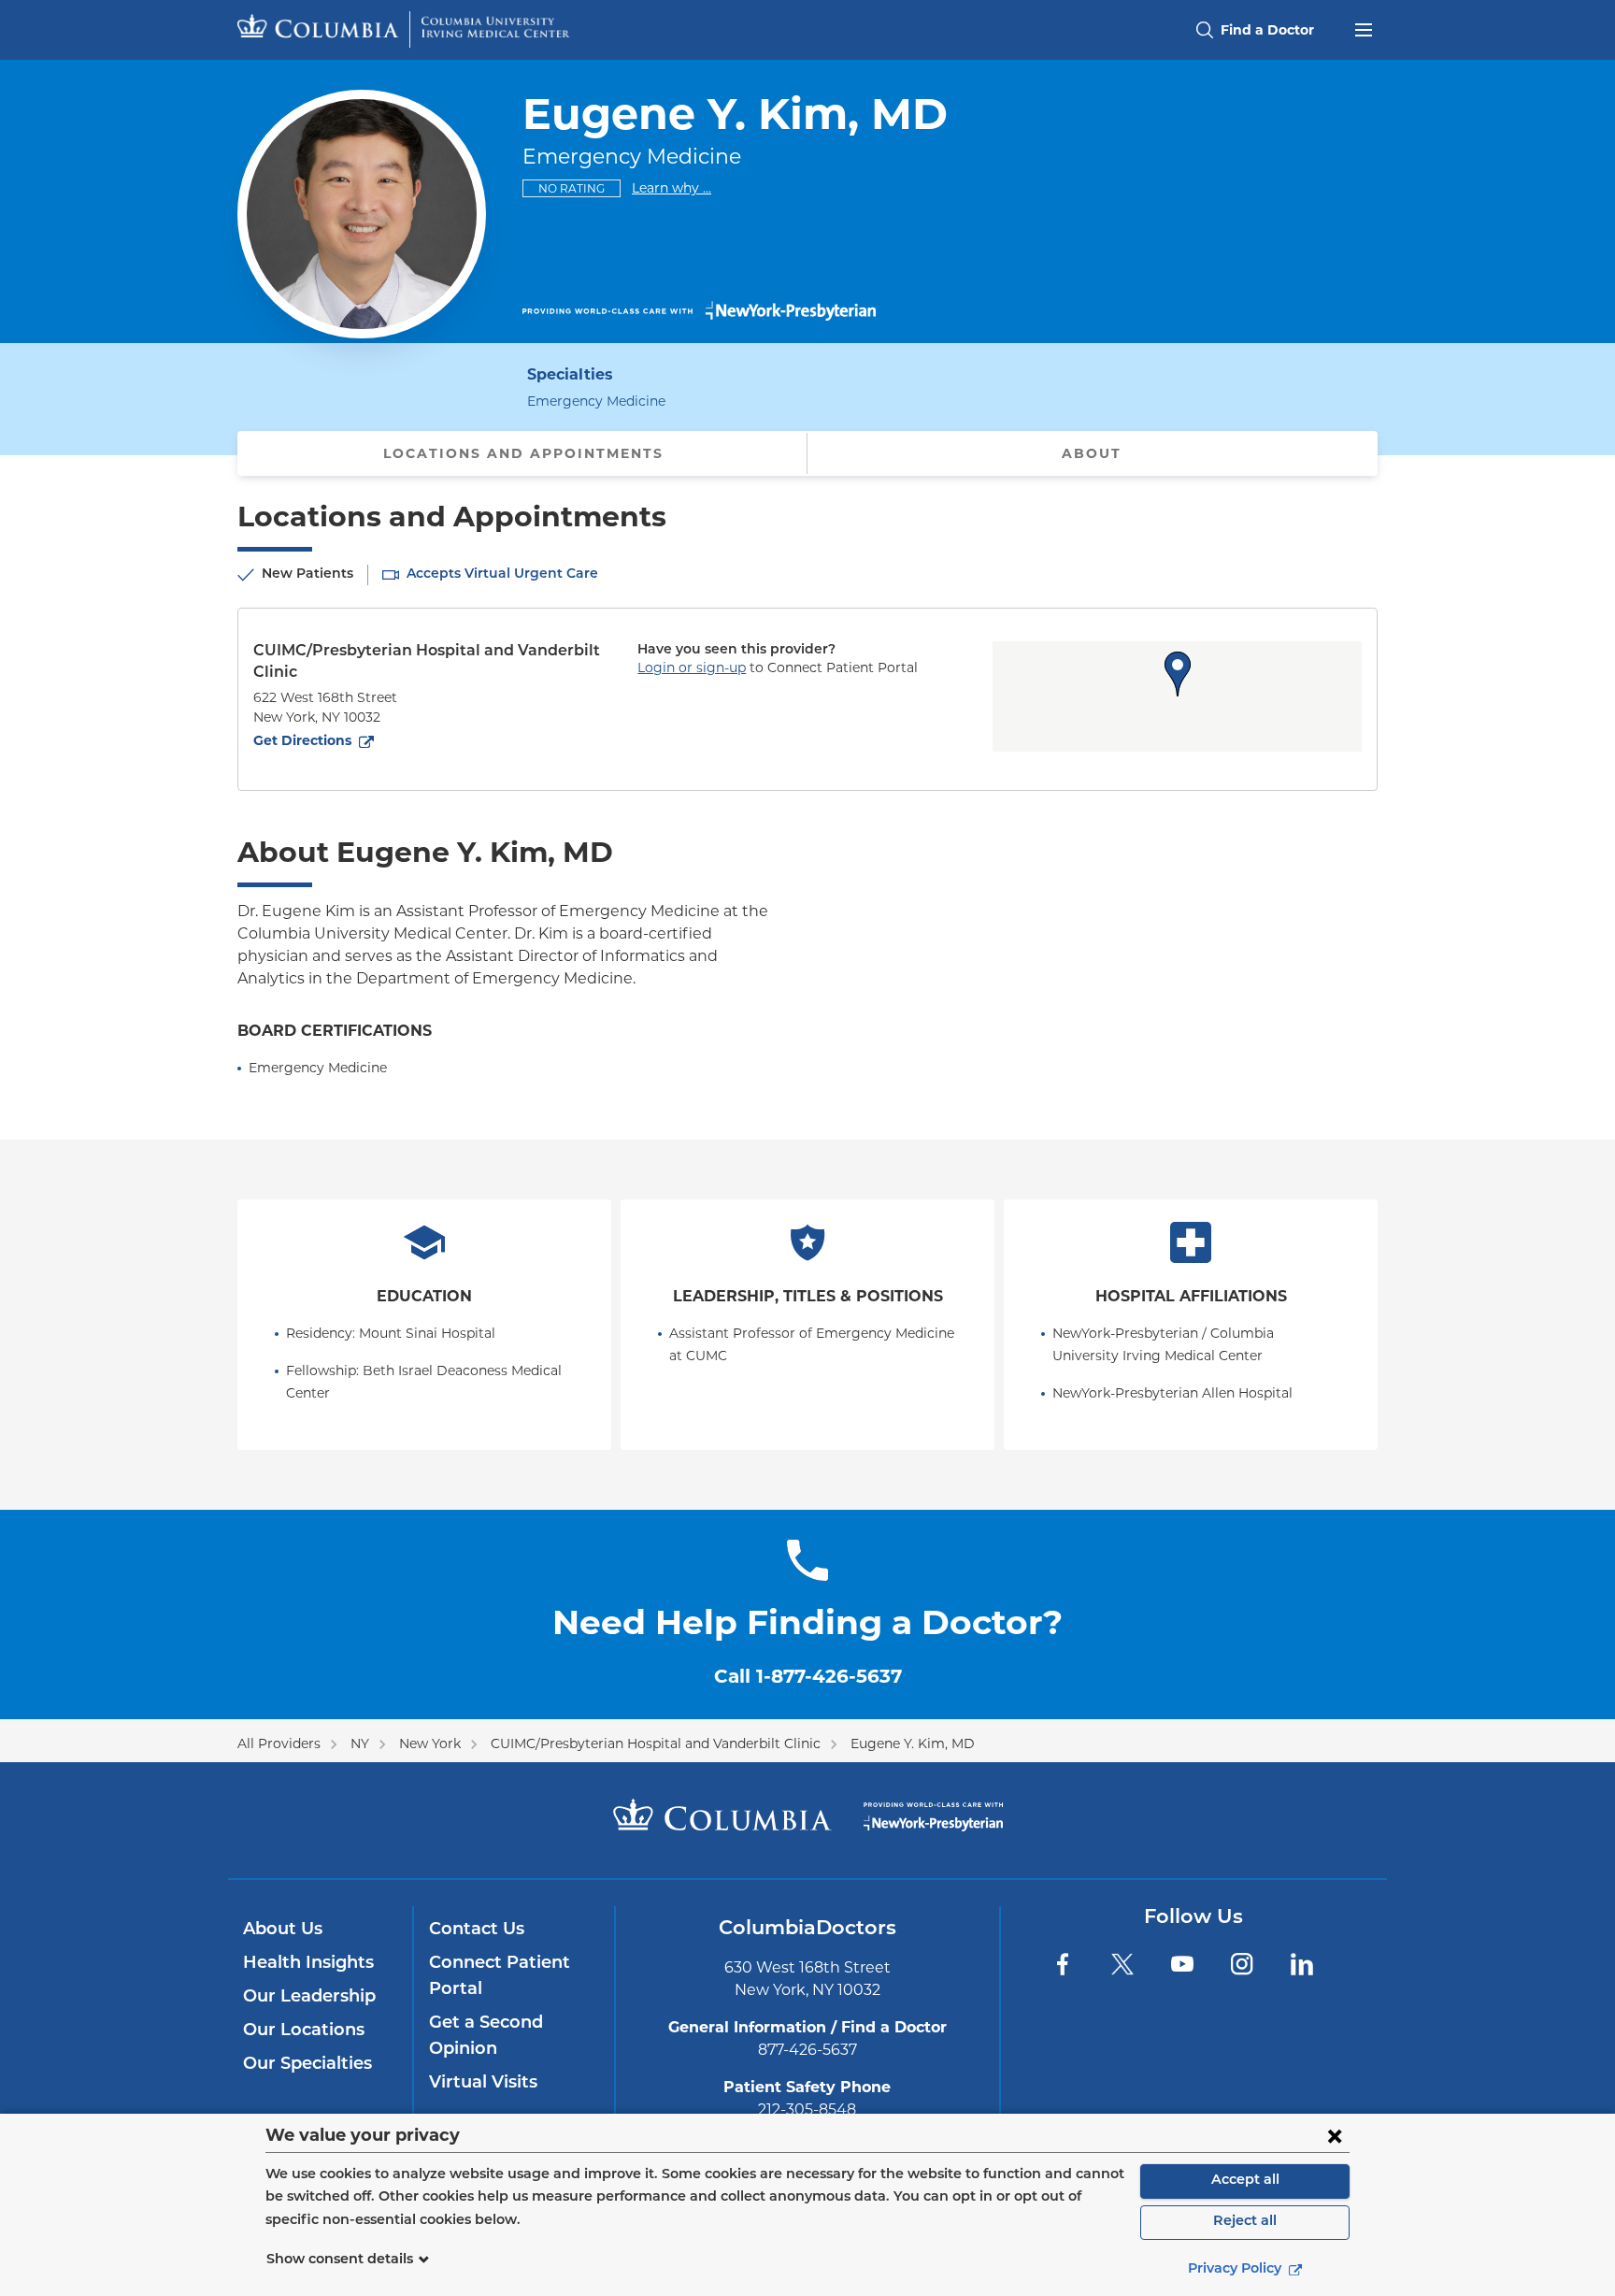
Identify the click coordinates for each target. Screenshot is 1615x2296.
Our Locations (304, 2031)
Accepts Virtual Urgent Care (502, 574)
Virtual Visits (483, 2084)
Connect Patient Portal (500, 1977)
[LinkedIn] (1302, 1964)
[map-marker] (1178, 674)
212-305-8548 (807, 2109)
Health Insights (308, 1964)
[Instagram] (1242, 1964)
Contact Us (477, 1930)
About (1092, 453)
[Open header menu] (1364, 28)
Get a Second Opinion (486, 2037)
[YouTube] (1182, 1964)
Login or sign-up (692, 667)
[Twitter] (1122, 1964)
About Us (283, 1930)
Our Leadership (309, 1998)
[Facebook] (1063, 1964)
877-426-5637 (807, 2050)
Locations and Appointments (523, 453)
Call (808, 1676)
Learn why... (672, 187)
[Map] (1177, 696)
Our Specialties (307, 2065)
